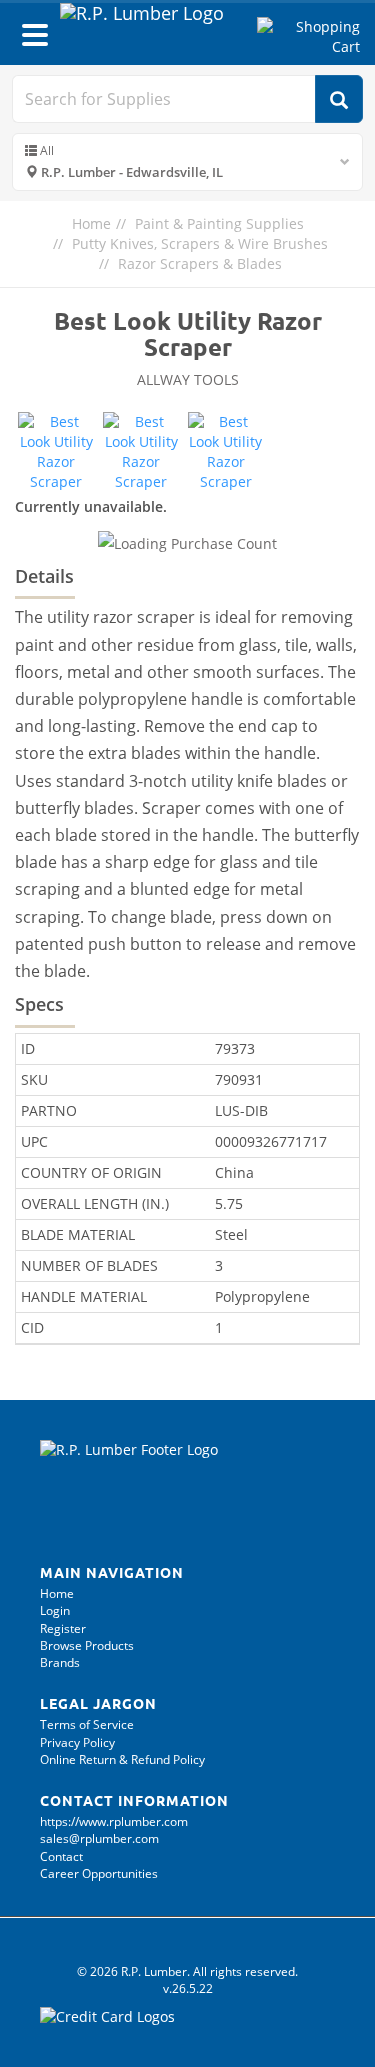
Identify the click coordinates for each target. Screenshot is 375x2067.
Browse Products (87, 1645)
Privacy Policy (77, 1742)
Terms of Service (87, 1724)
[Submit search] (339, 99)
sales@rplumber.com (99, 1838)
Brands (60, 1662)
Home (91, 223)
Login (55, 1610)
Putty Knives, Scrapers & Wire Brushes (200, 243)
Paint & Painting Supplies (219, 223)
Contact (61, 1856)
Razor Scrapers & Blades (200, 263)
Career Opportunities (99, 1873)
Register (63, 1628)
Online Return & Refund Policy (122, 1759)
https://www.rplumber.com (114, 1821)
